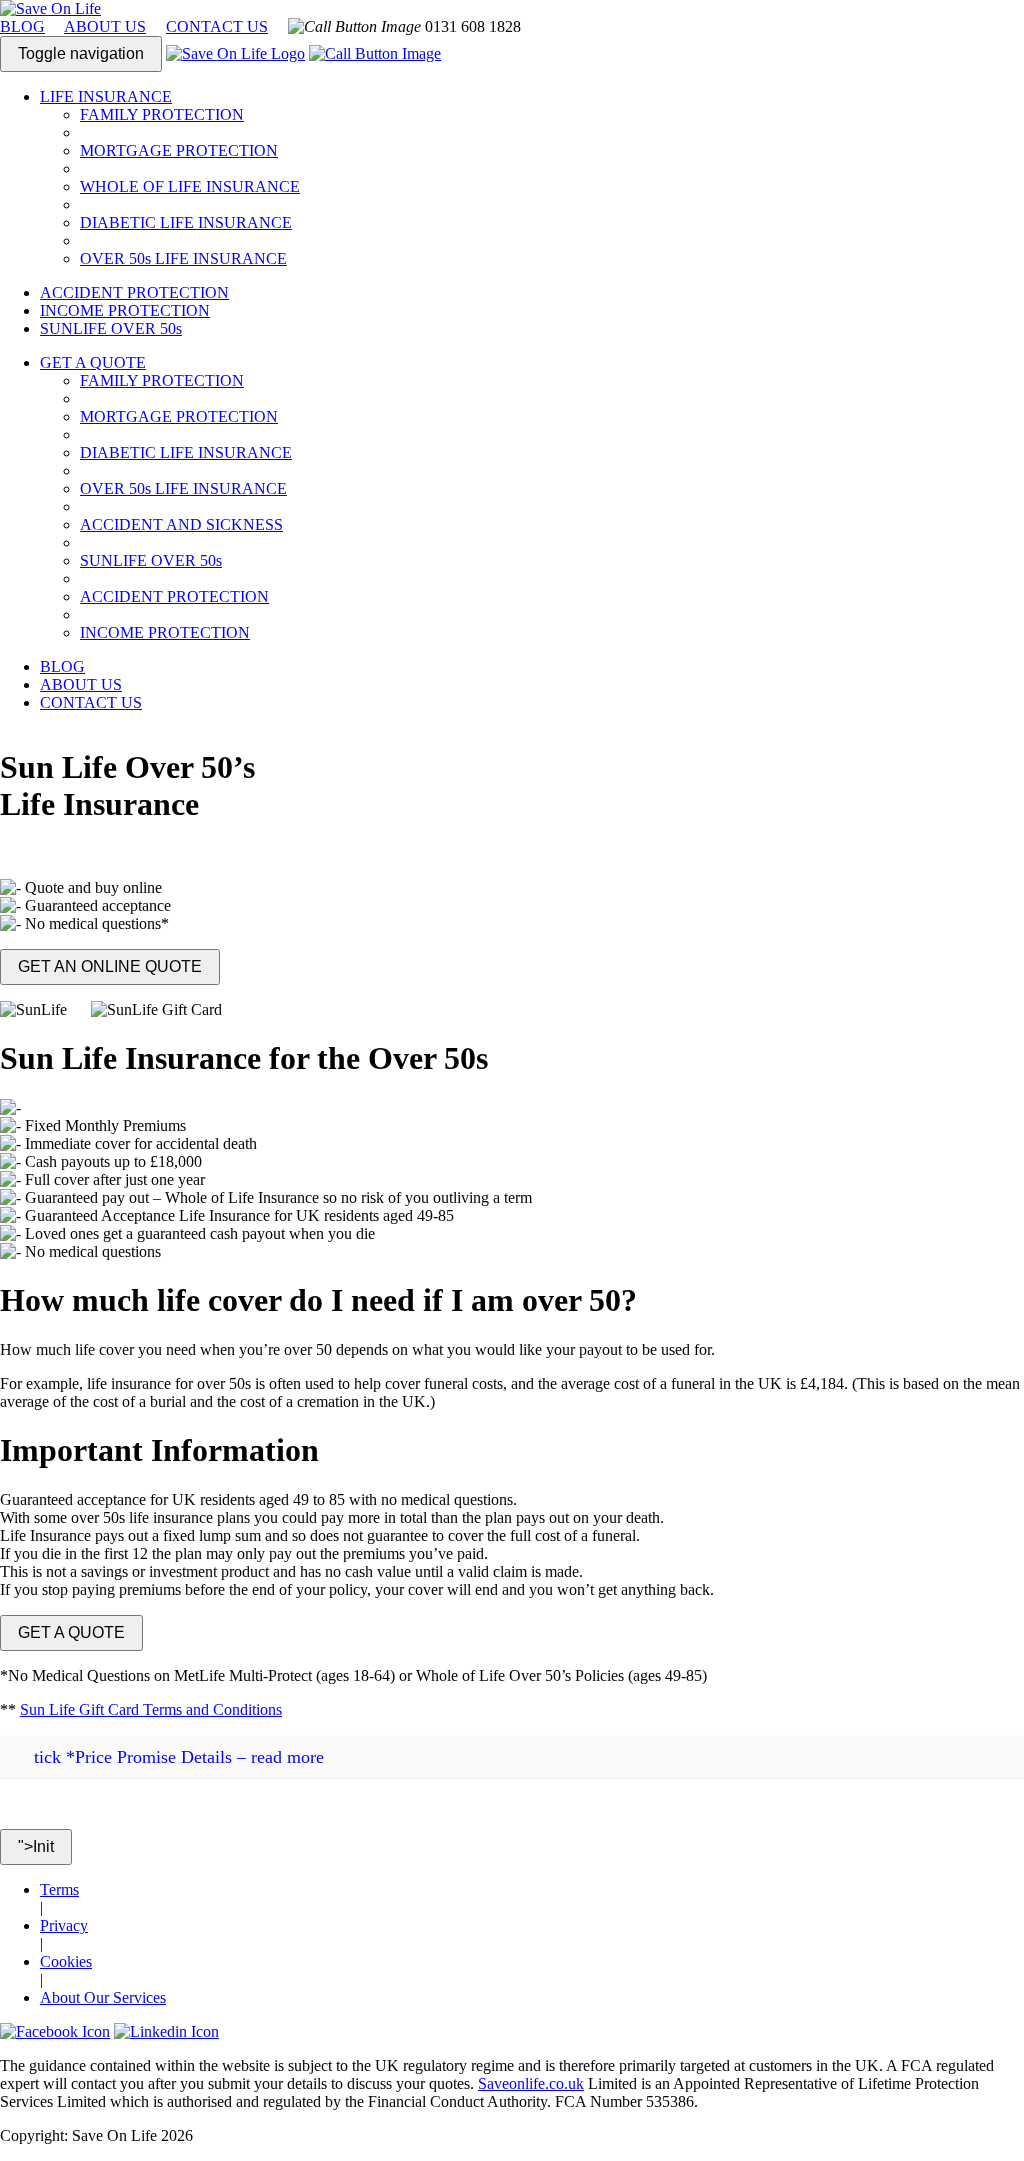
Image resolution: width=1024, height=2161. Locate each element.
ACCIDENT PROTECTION (134, 292)
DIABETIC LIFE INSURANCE (186, 222)
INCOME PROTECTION (125, 310)
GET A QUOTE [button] (93, 362)
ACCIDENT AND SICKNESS (181, 524)
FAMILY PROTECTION (162, 114)
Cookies (66, 1961)
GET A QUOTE (71, 1632)
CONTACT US (217, 26)
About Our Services (103, 1997)
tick (47, 1757)
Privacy (64, 1925)
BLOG (22, 26)
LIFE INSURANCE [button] (106, 96)
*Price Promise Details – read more (179, 1757)
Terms (59, 1889)
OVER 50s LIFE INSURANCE (183, 258)
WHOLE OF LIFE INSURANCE (190, 186)
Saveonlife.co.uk (531, 2083)
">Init (36, 1846)
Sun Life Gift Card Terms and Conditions (151, 1709)
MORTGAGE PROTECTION (179, 150)
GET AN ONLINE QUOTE (110, 966)
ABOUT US (105, 26)
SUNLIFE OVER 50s (111, 328)
